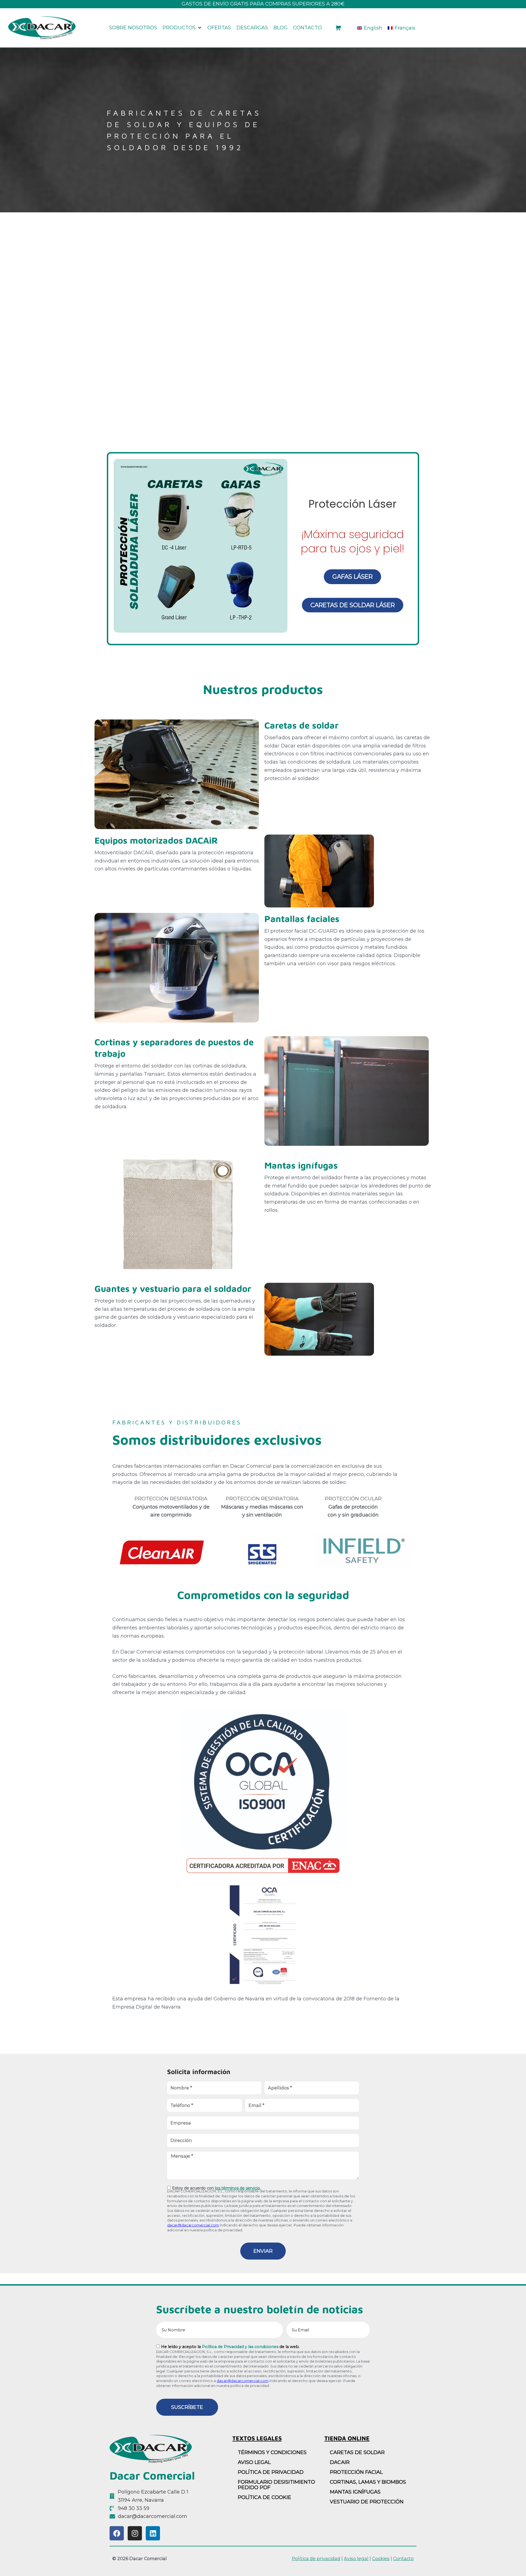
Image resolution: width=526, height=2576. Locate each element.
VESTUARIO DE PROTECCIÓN (367, 2502)
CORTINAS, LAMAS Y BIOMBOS (368, 2482)
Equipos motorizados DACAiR (156, 840)
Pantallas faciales (302, 919)
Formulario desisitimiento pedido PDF (276, 2485)
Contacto (403, 2558)
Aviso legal (356, 2558)
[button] (182, 28)
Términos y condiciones (272, 2452)
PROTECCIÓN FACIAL (356, 2472)
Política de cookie (265, 2497)
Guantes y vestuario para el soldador (173, 1289)
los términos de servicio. (238, 2188)
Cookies (381, 2558)
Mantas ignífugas (301, 1165)
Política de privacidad (271, 2472)
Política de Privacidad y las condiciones (240, 2347)
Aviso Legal (254, 2462)
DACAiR (340, 2462)
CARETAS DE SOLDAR (357, 2452)
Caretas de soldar (301, 725)
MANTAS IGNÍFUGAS (355, 2492)
